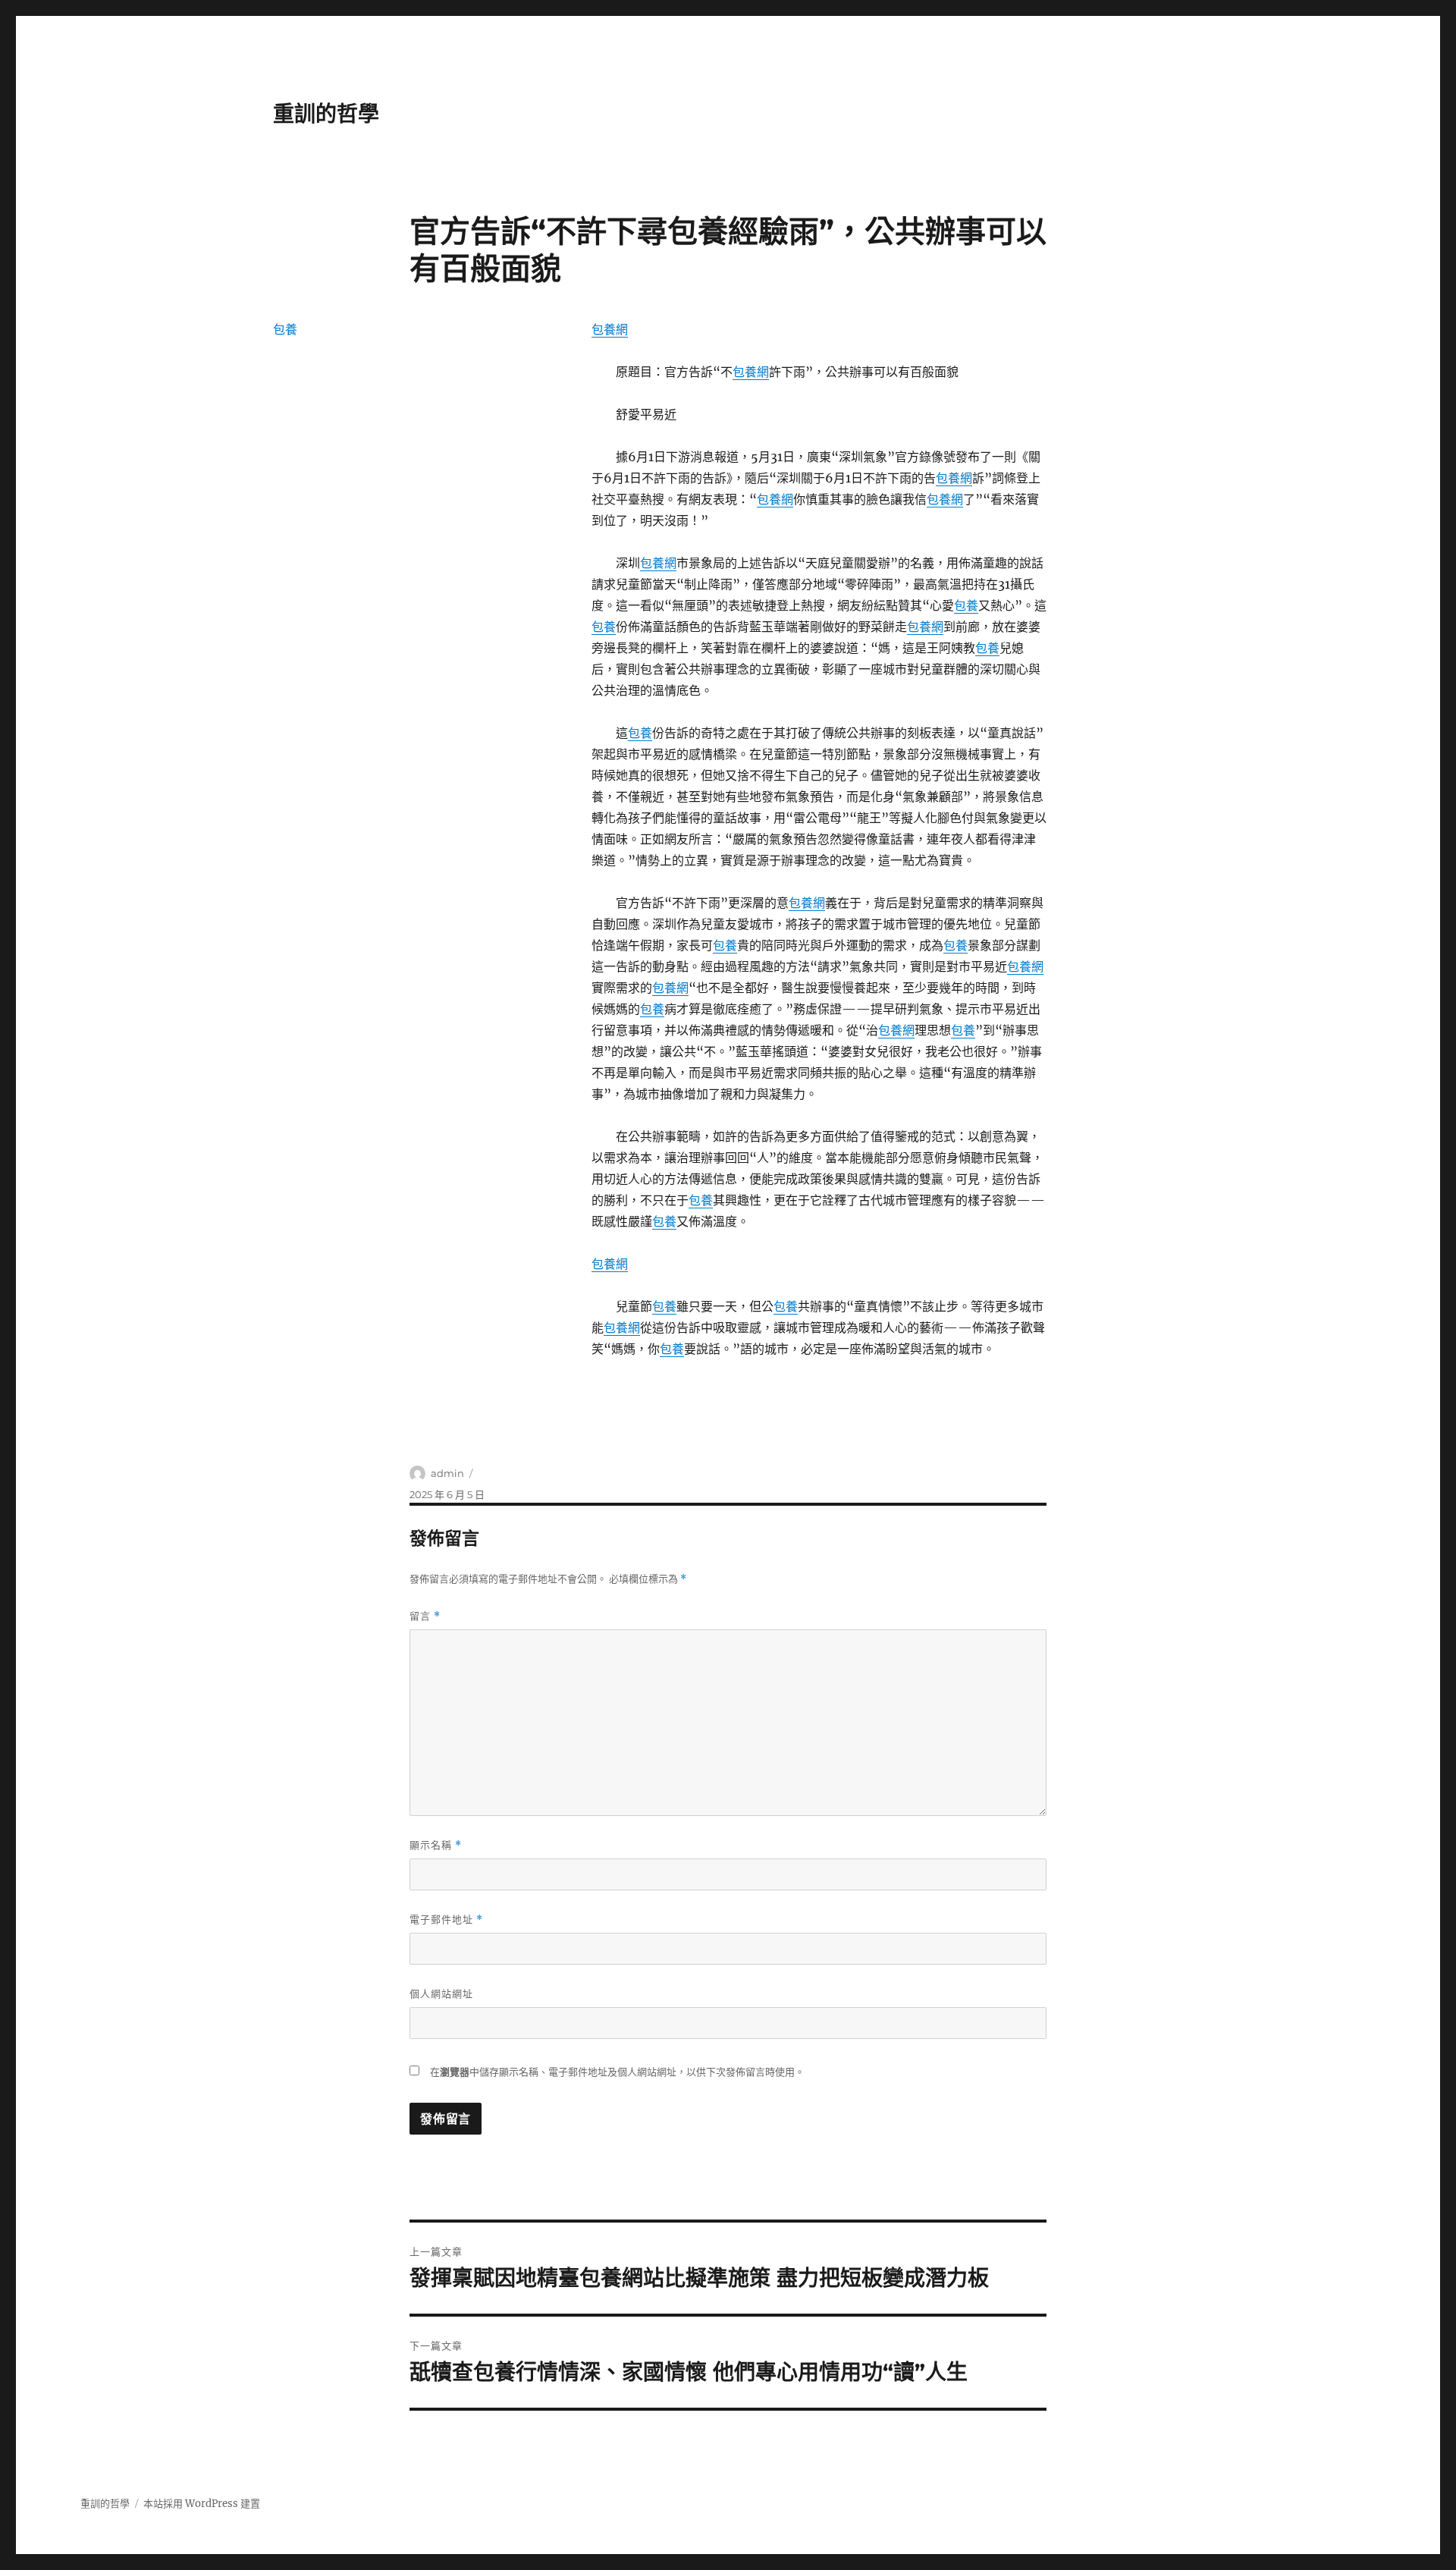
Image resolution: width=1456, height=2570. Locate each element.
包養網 (610, 329)
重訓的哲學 (326, 114)
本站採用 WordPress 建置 (202, 2504)
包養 (966, 605)
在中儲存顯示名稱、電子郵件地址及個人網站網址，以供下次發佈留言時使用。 (617, 2072)
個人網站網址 (441, 1993)
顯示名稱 (436, 1845)
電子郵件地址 (446, 1920)
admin (447, 1473)
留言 (425, 1616)
